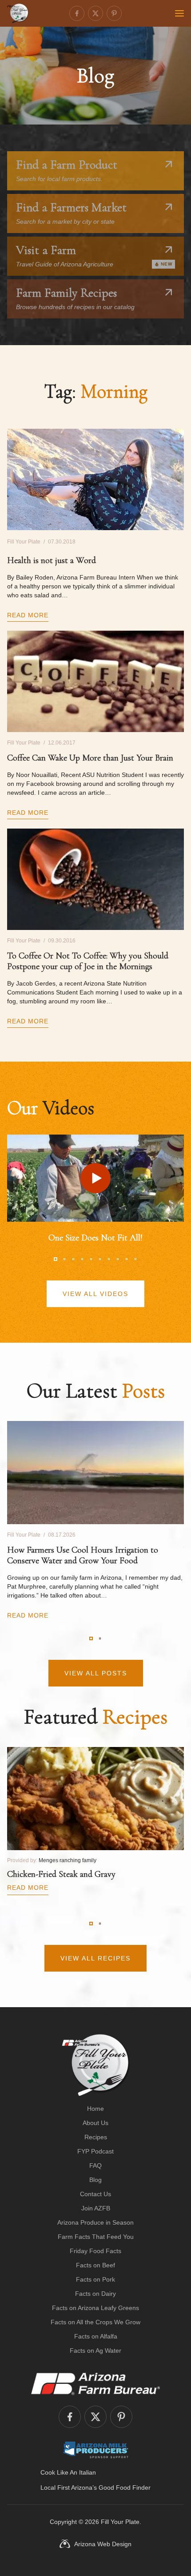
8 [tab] (118, 1259)
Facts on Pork (95, 2279)
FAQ (95, 2165)
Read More (28, 615)
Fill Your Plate (120, 2522)
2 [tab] (64, 1259)
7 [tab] (109, 1259)
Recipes (96, 2137)
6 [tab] (100, 1259)
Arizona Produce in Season (95, 2222)
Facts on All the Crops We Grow (95, 2322)
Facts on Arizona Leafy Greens (95, 2308)
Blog (95, 2180)
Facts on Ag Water (95, 2351)
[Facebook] (77, 13)
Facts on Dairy (95, 2294)
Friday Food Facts (95, 2251)
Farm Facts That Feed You (96, 2237)
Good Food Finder (125, 2487)
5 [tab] (91, 1259)
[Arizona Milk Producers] (96, 2450)
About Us (95, 2123)
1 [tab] (56, 1259)
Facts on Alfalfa (96, 2336)
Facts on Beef (95, 2265)
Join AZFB (96, 2208)
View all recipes (95, 1958)
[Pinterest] (114, 13)
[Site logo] (96, 2065)
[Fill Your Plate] (18, 13)
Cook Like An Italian (68, 2472)
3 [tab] (73, 1259)
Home (95, 2109)
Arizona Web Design (103, 2544)
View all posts (96, 1673)
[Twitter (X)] (95, 13)
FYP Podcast (95, 2151)
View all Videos (95, 1294)
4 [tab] (82, 1259)
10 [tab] (135, 1259)
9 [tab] (127, 1259)
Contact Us (95, 2194)
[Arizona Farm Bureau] (95, 2383)
